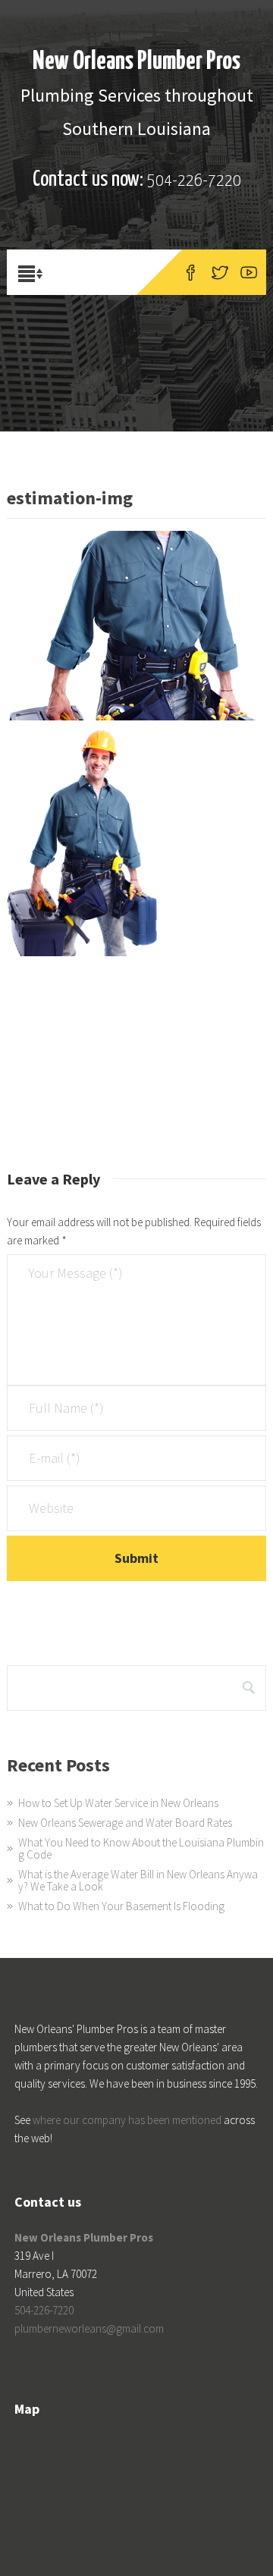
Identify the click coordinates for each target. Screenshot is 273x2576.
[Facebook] (191, 272)
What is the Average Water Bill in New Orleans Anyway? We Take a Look (138, 1880)
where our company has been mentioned (127, 2120)
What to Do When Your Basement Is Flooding (121, 1906)
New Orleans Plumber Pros (136, 62)
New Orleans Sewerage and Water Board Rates (125, 1823)
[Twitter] (220, 272)
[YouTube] (249, 272)
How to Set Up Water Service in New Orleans (118, 1803)
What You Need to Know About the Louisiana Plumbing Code (141, 1848)
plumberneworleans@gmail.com (89, 2328)
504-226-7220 (194, 181)
